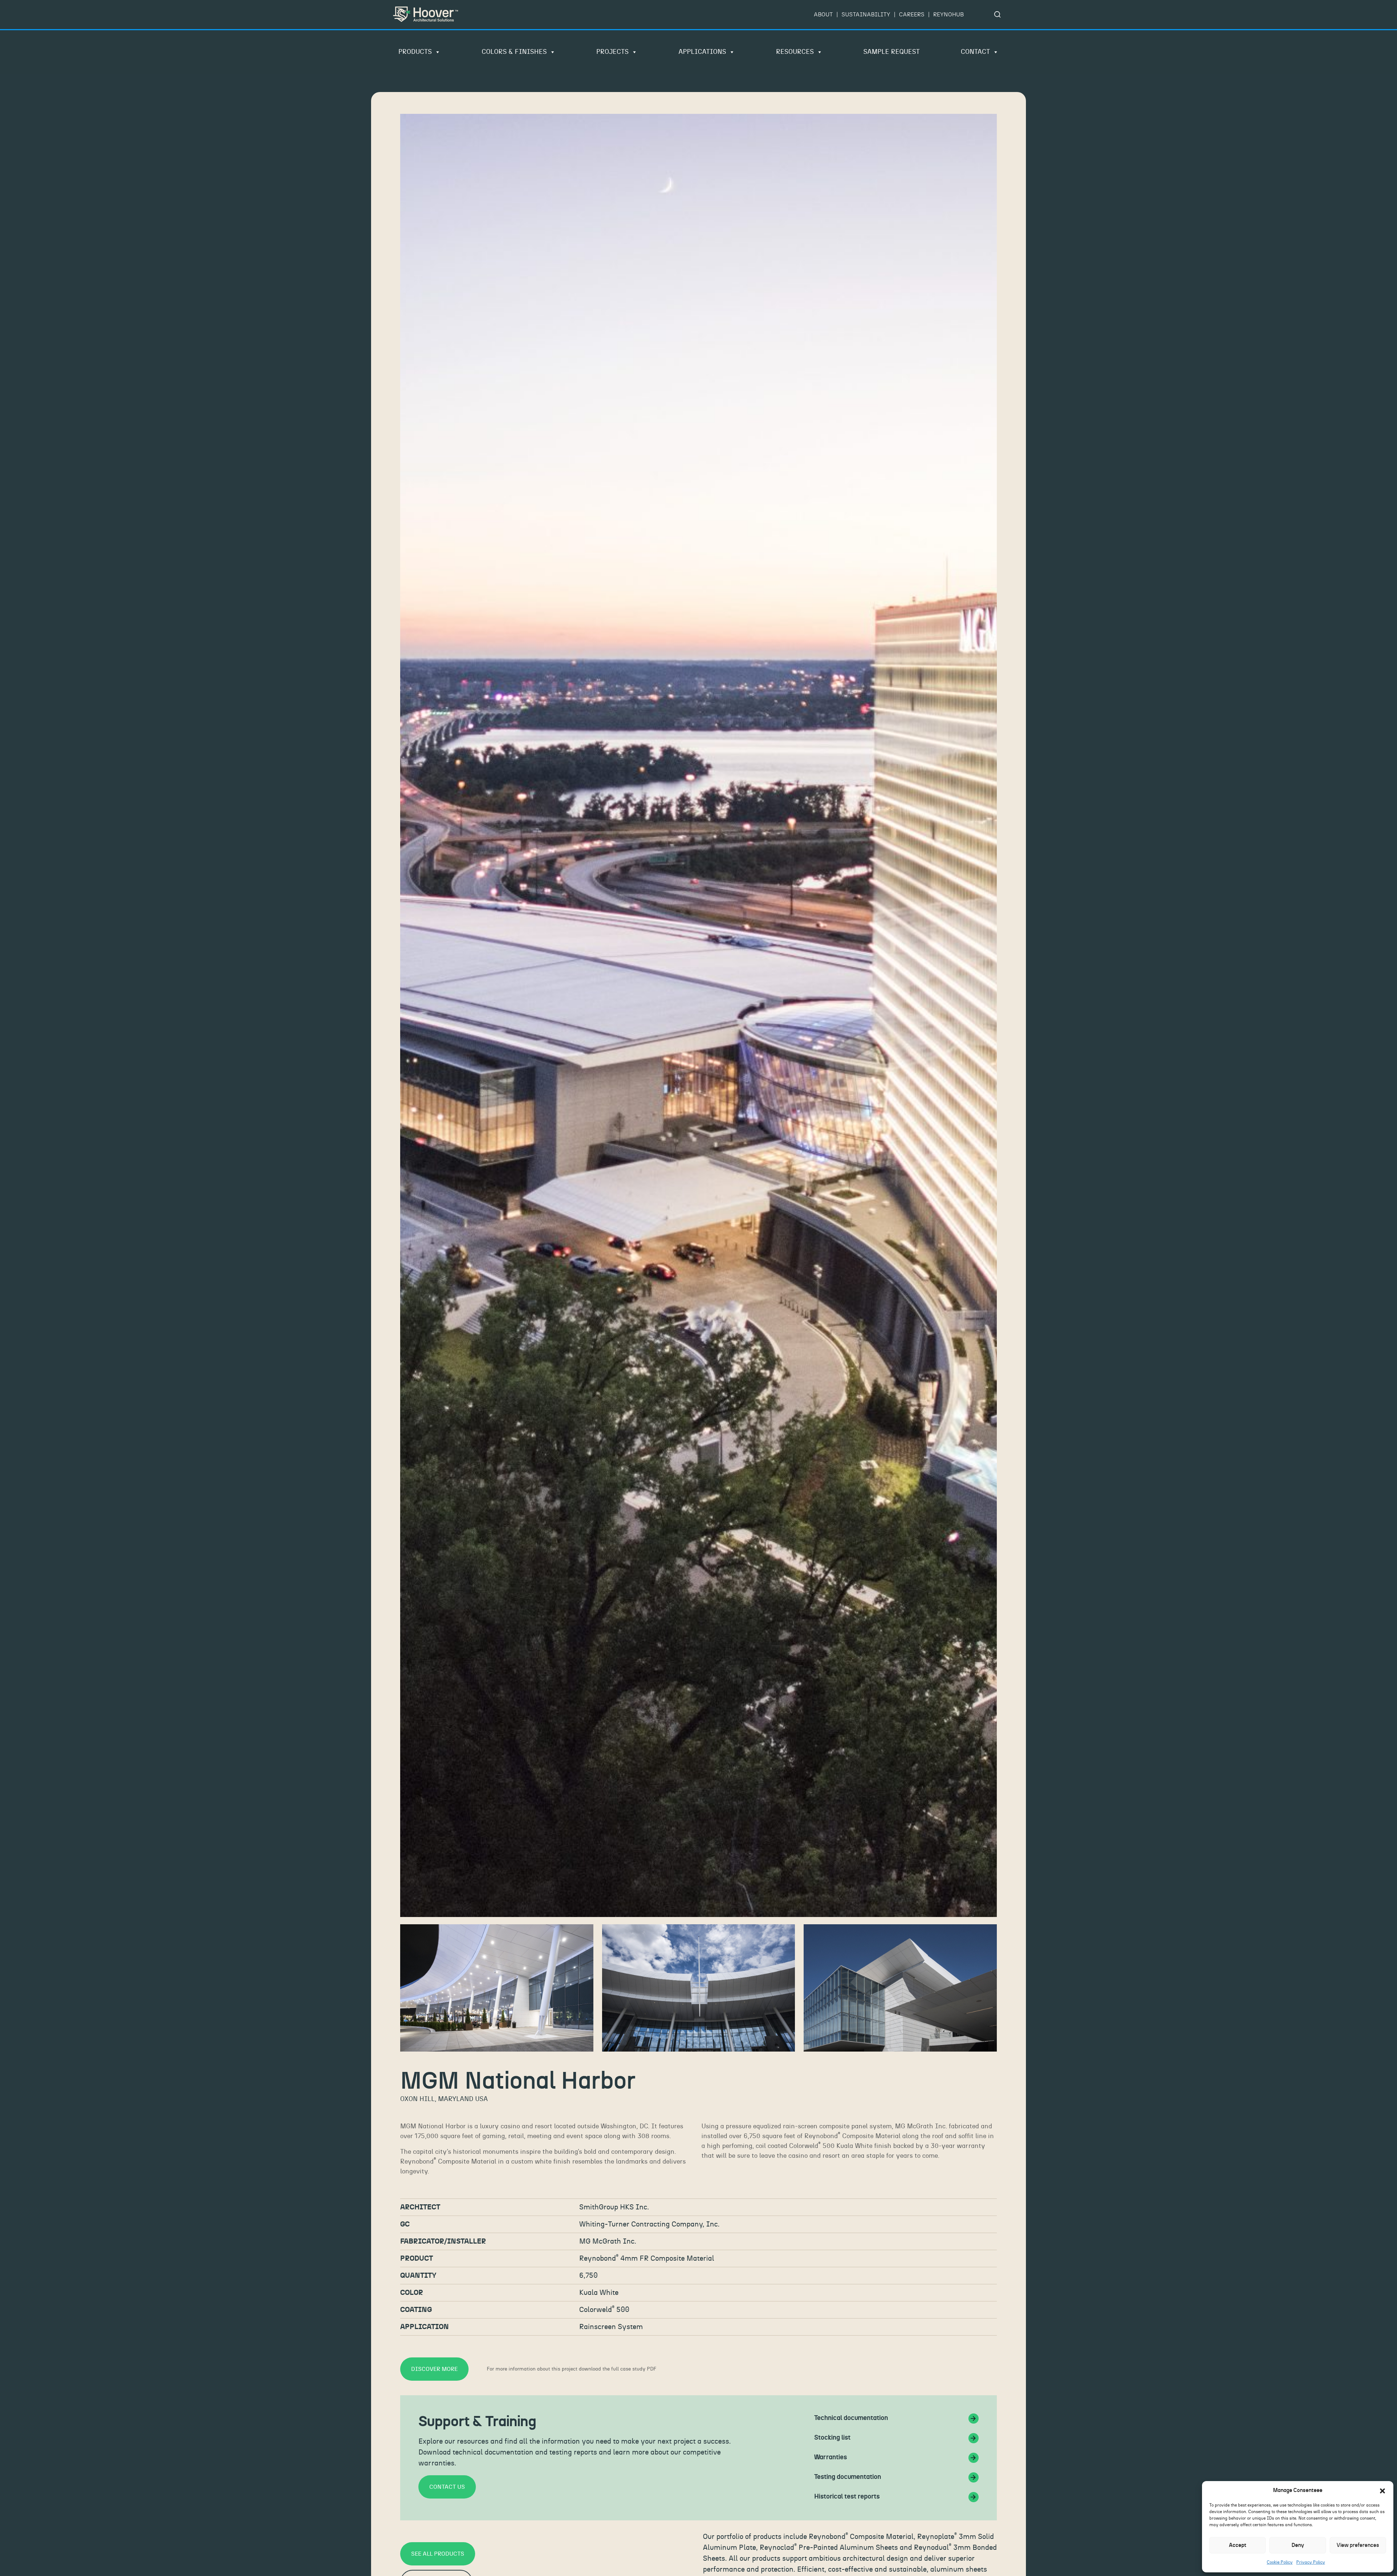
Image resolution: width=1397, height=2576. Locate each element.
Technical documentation (851, 2418)
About (823, 15)
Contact (975, 52)
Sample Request (891, 52)
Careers (912, 15)
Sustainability (866, 15)
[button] (1382, 2491)
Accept (1238, 2545)
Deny (1298, 2545)
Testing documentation (848, 2477)
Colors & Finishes (514, 52)
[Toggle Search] (998, 15)
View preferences (1358, 2545)
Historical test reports (847, 2497)
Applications (702, 52)
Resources (795, 52)
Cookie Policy (1280, 2562)
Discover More (434, 2369)
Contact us (447, 2487)
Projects (612, 52)
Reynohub (948, 15)
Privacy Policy (1311, 2562)
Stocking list (832, 2438)
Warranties (831, 2457)
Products (415, 52)
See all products (438, 2554)
